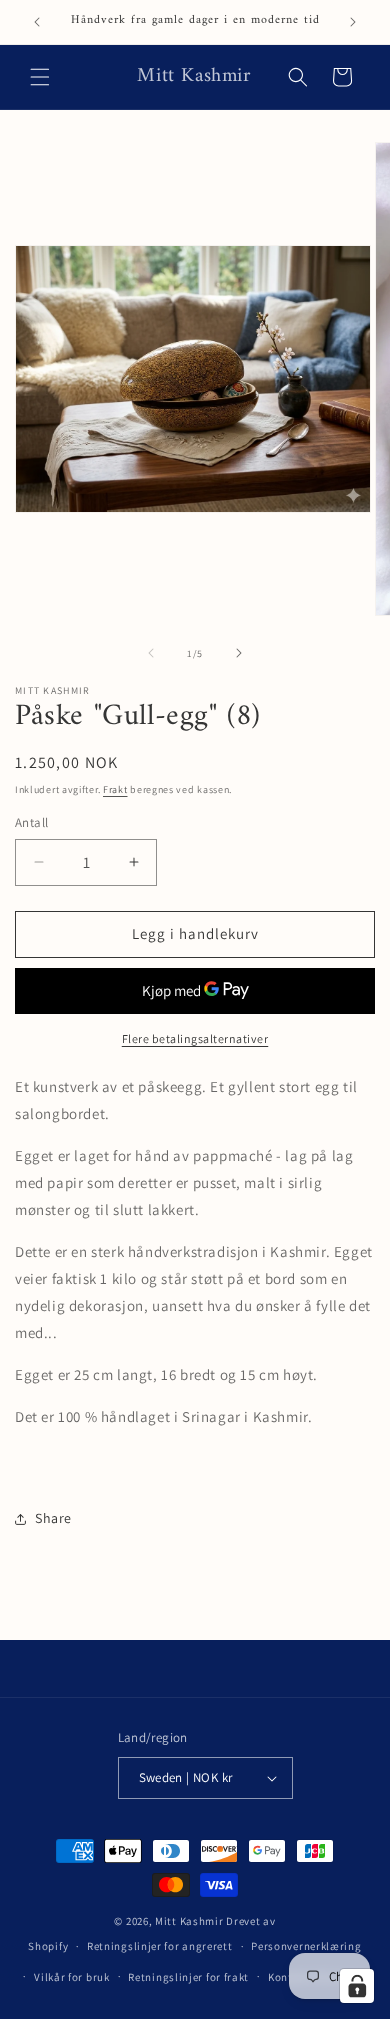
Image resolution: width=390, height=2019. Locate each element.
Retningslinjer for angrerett (160, 1946)
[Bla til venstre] (151, 653)
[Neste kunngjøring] (353, 22)
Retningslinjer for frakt (188, 1977)
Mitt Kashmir (189, 1921)
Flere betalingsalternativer (195, 1038)
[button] (40, 77)
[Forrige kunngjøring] (37, 22)
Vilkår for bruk (72, 1977)
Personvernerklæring (306, 1946)
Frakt (115, 789)
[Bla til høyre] (239, 653)
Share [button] (53, 1518)
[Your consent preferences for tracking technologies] (357, 1986)
